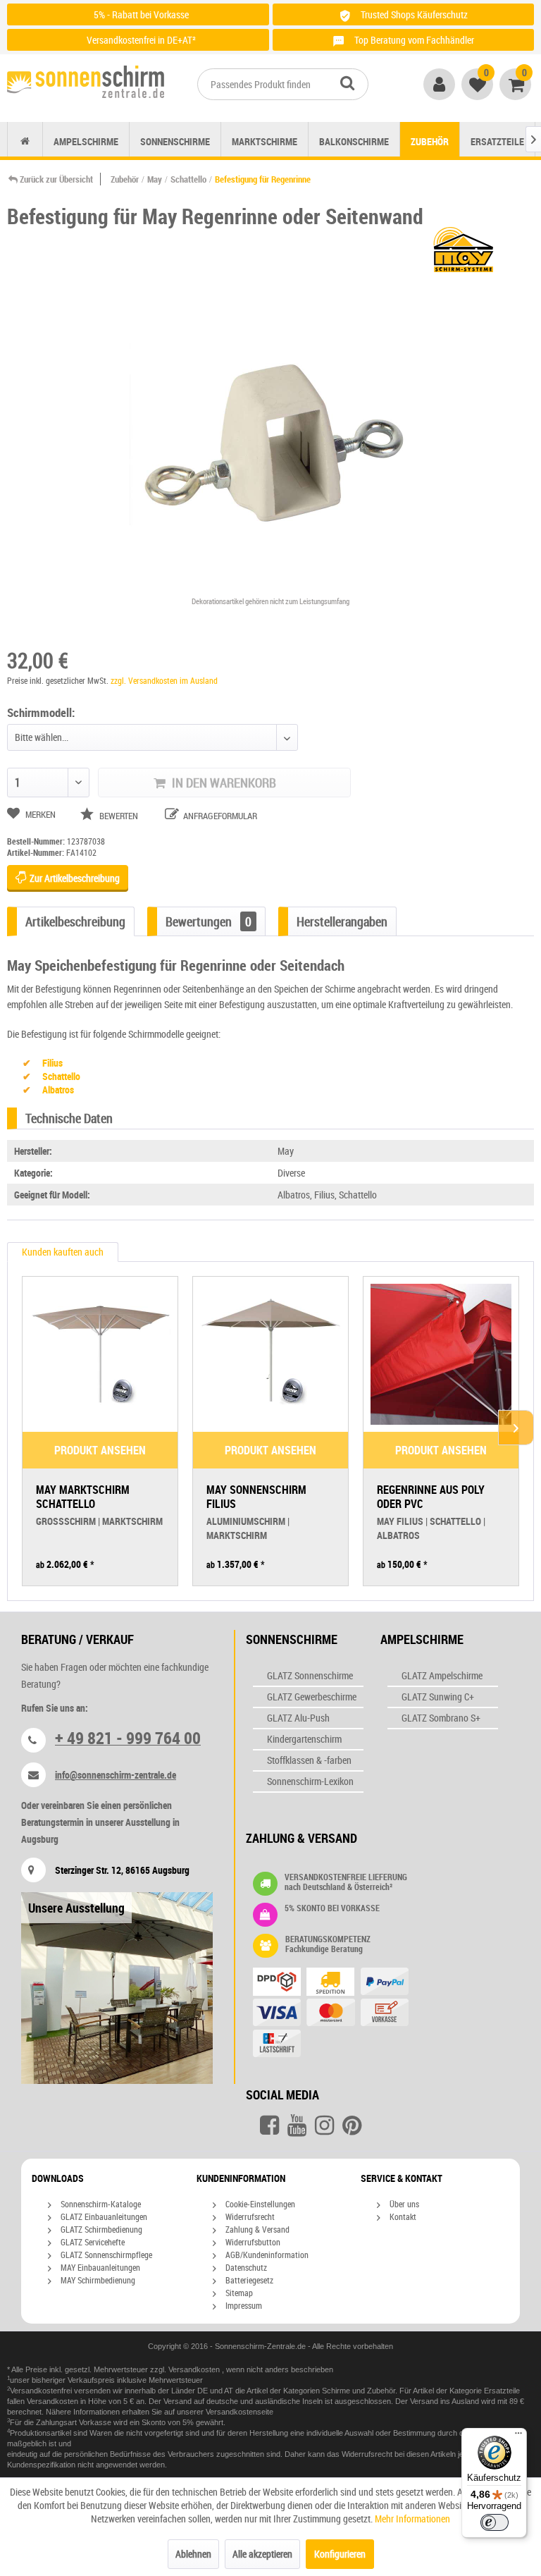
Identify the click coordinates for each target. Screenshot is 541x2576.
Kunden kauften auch (63, 1252)
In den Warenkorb (223, 783)
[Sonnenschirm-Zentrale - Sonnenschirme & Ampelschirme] (86, 85)
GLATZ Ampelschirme (442, 1675)
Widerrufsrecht (249, 2216)
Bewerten (119, 816)
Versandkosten (195, 2369)
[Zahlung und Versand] (358, 2014)
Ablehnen (193, 2554)
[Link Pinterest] (352, 2126)
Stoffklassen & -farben (309, 1760)
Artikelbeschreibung (75, 921)
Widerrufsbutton (252, 2242)
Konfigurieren (340, 2554)
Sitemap (238, 2293)
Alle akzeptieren (262, 2554)
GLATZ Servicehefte (92, 2242)
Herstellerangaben (342, 921)
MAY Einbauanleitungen (99, 2267)
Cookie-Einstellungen (259, 2204)
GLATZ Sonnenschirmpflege (105, 2255)
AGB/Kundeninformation (266, 2255)
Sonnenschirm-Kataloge (100, 2204)
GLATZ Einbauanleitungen (103, 2216)
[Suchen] (347, 82)
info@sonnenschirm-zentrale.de (116, 1775)
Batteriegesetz (248, 2280)
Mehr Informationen (412, 2519)
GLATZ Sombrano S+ (441, 1718)
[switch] (495, 2522)
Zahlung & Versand (256, 2229)
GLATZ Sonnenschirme (310, 1675)
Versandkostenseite (240, 2412)
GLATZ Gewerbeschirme (312, 1697)
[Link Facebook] (269, 2126)
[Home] (25, 141)
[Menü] (518, 2436)
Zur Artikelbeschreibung (74, 878)
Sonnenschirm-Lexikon (310, 1781)
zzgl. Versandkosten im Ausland (164, 680)
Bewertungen (209, 921)
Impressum (243, 2305)
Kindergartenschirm (304, 1739)
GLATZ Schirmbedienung (100, 2229)
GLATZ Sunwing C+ (438, 1697)
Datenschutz (245, 2267)
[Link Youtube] (297, 2126)
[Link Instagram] (324, 2126)
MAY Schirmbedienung (97, 2280)
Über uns (403, 2204)
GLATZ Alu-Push (298, 1718)
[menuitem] (283, 84)
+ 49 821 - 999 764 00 (128, 1738)
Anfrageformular (219, 816)
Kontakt (402, 2216)
